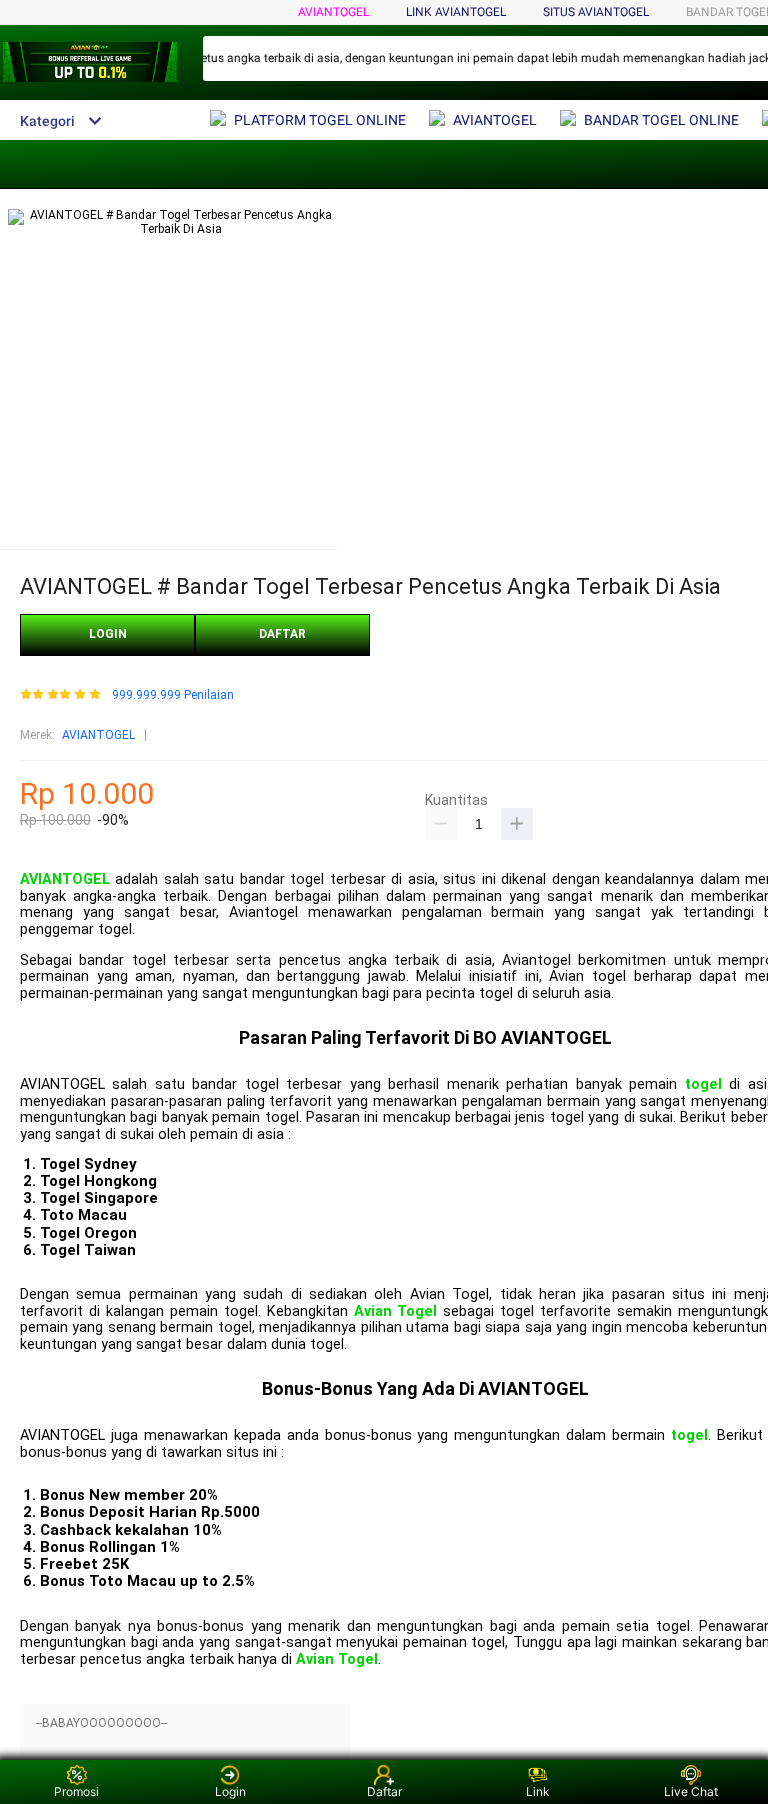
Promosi (76, 1791)
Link (538, 1791)
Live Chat (691, 1791)
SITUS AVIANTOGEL (596, 12)
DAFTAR (282, 634)
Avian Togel (396, 1311)
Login (230, 1791)
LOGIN (108, 634)
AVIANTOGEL (333, 12)
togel (703, 1084)
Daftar (384, 1791)
